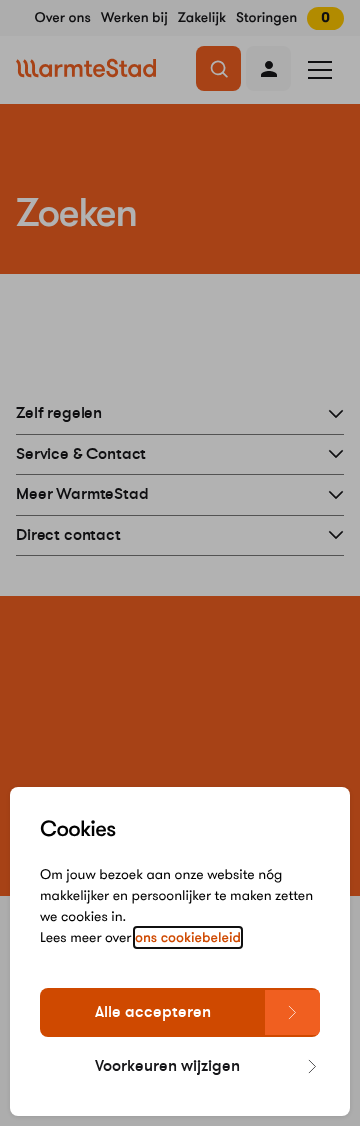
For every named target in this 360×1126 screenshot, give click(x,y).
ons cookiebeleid (188, 937)
